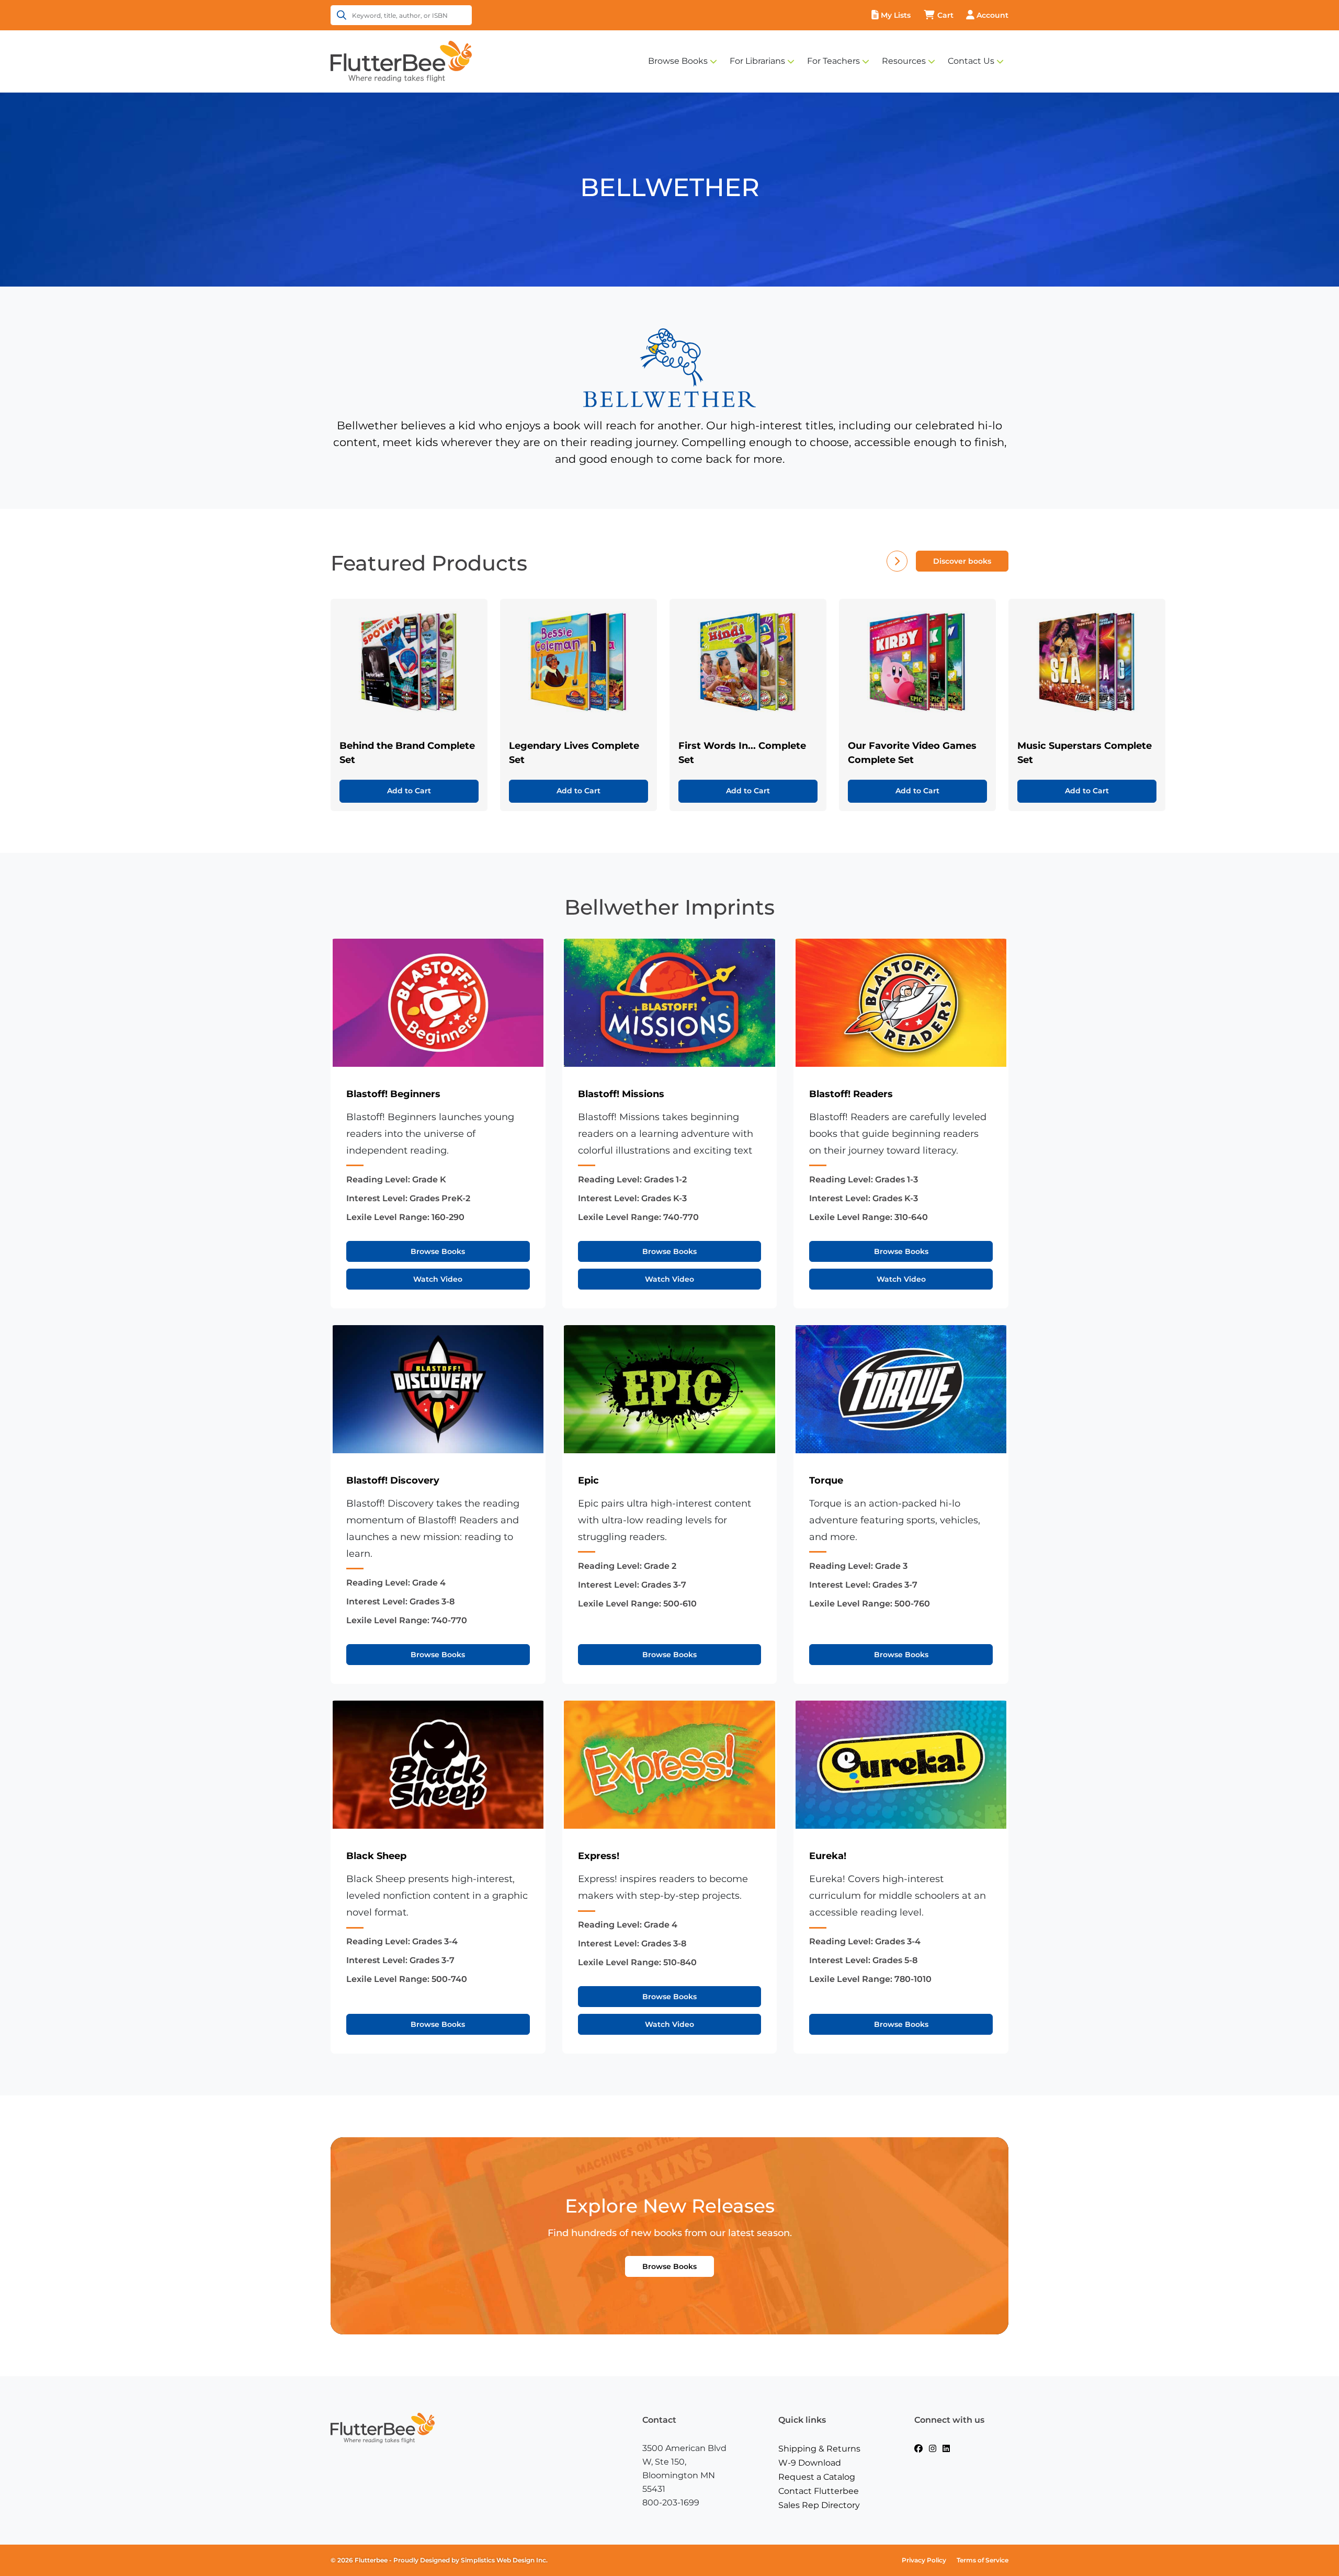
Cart (945, 15)
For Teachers (833, 61)
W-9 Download (810, 2463)
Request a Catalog (817, 2477)
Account (992, 15)
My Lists (896, 15)
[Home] (401, 61)
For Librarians (757, 61)
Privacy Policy (924, 2560)
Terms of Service (983, 2560)
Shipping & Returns (819, 2449)
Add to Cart (409, 791)
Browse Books (678, 61)
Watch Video (438, 1279)
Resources (904, 61)
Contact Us (971, 61)
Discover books (962, 561)
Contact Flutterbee (819, 2491)
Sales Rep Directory (819, 2505)
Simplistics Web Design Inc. (504, 2560)
